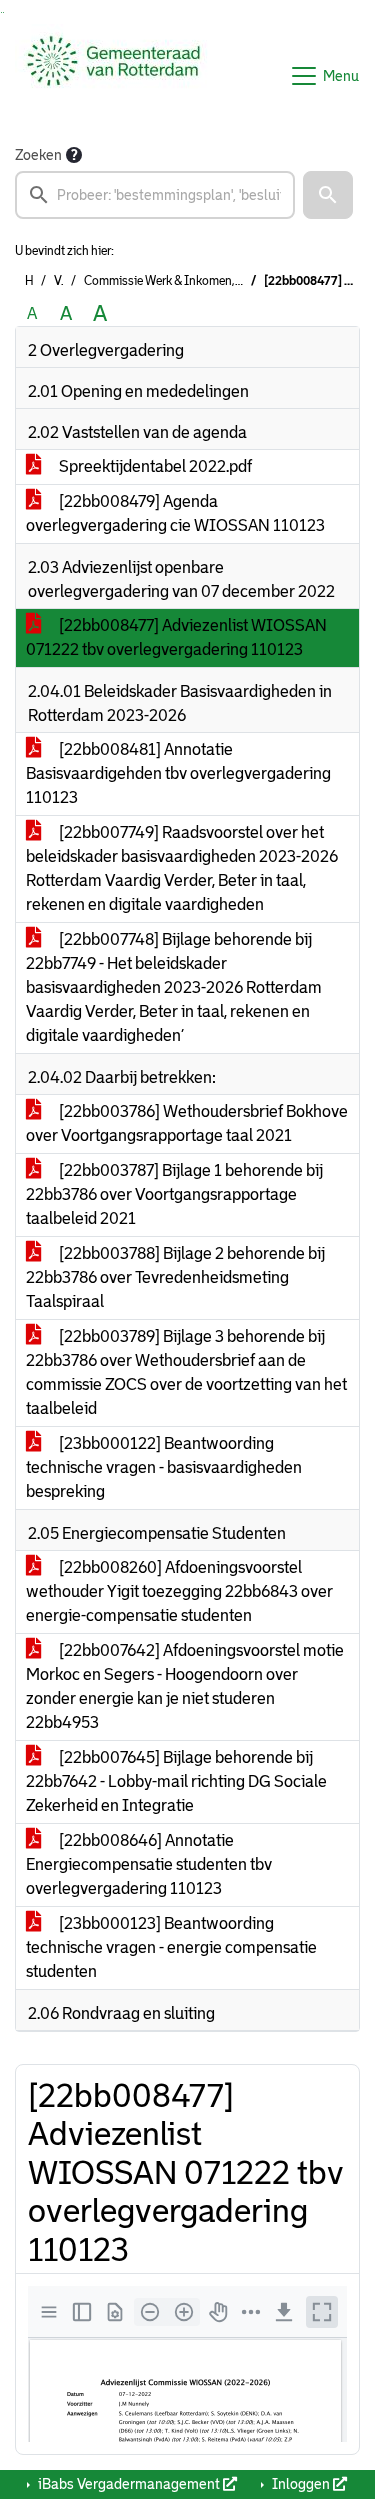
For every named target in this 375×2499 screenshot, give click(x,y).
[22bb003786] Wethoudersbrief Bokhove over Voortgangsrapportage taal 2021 (187, 1123)
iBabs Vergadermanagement (129, 2484)
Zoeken (38, 155)
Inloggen (301, 2484)
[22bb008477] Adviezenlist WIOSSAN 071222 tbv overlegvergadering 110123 (176, 637)
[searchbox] (155, 195)
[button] (328, 195)
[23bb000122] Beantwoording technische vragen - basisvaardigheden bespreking (164, 1467)
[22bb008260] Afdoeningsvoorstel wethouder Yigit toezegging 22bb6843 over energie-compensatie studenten (179, 1591)
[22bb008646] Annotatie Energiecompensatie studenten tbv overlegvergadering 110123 (149, 1864)
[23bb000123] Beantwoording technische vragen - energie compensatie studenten (171, 1947)
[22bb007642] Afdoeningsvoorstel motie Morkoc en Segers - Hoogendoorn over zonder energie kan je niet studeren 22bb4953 (185, 1686)
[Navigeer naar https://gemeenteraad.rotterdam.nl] (113, 76)
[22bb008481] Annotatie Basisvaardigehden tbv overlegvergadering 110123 (178, 773)
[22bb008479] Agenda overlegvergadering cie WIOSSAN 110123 (175, 513)
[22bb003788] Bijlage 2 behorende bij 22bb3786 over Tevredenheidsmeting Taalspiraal (175, 1277)
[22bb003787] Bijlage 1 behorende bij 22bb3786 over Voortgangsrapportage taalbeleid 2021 (174, 1194)
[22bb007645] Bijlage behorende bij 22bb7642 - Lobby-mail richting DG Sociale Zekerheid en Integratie (176, 1781)
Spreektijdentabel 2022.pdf (154, 466)
